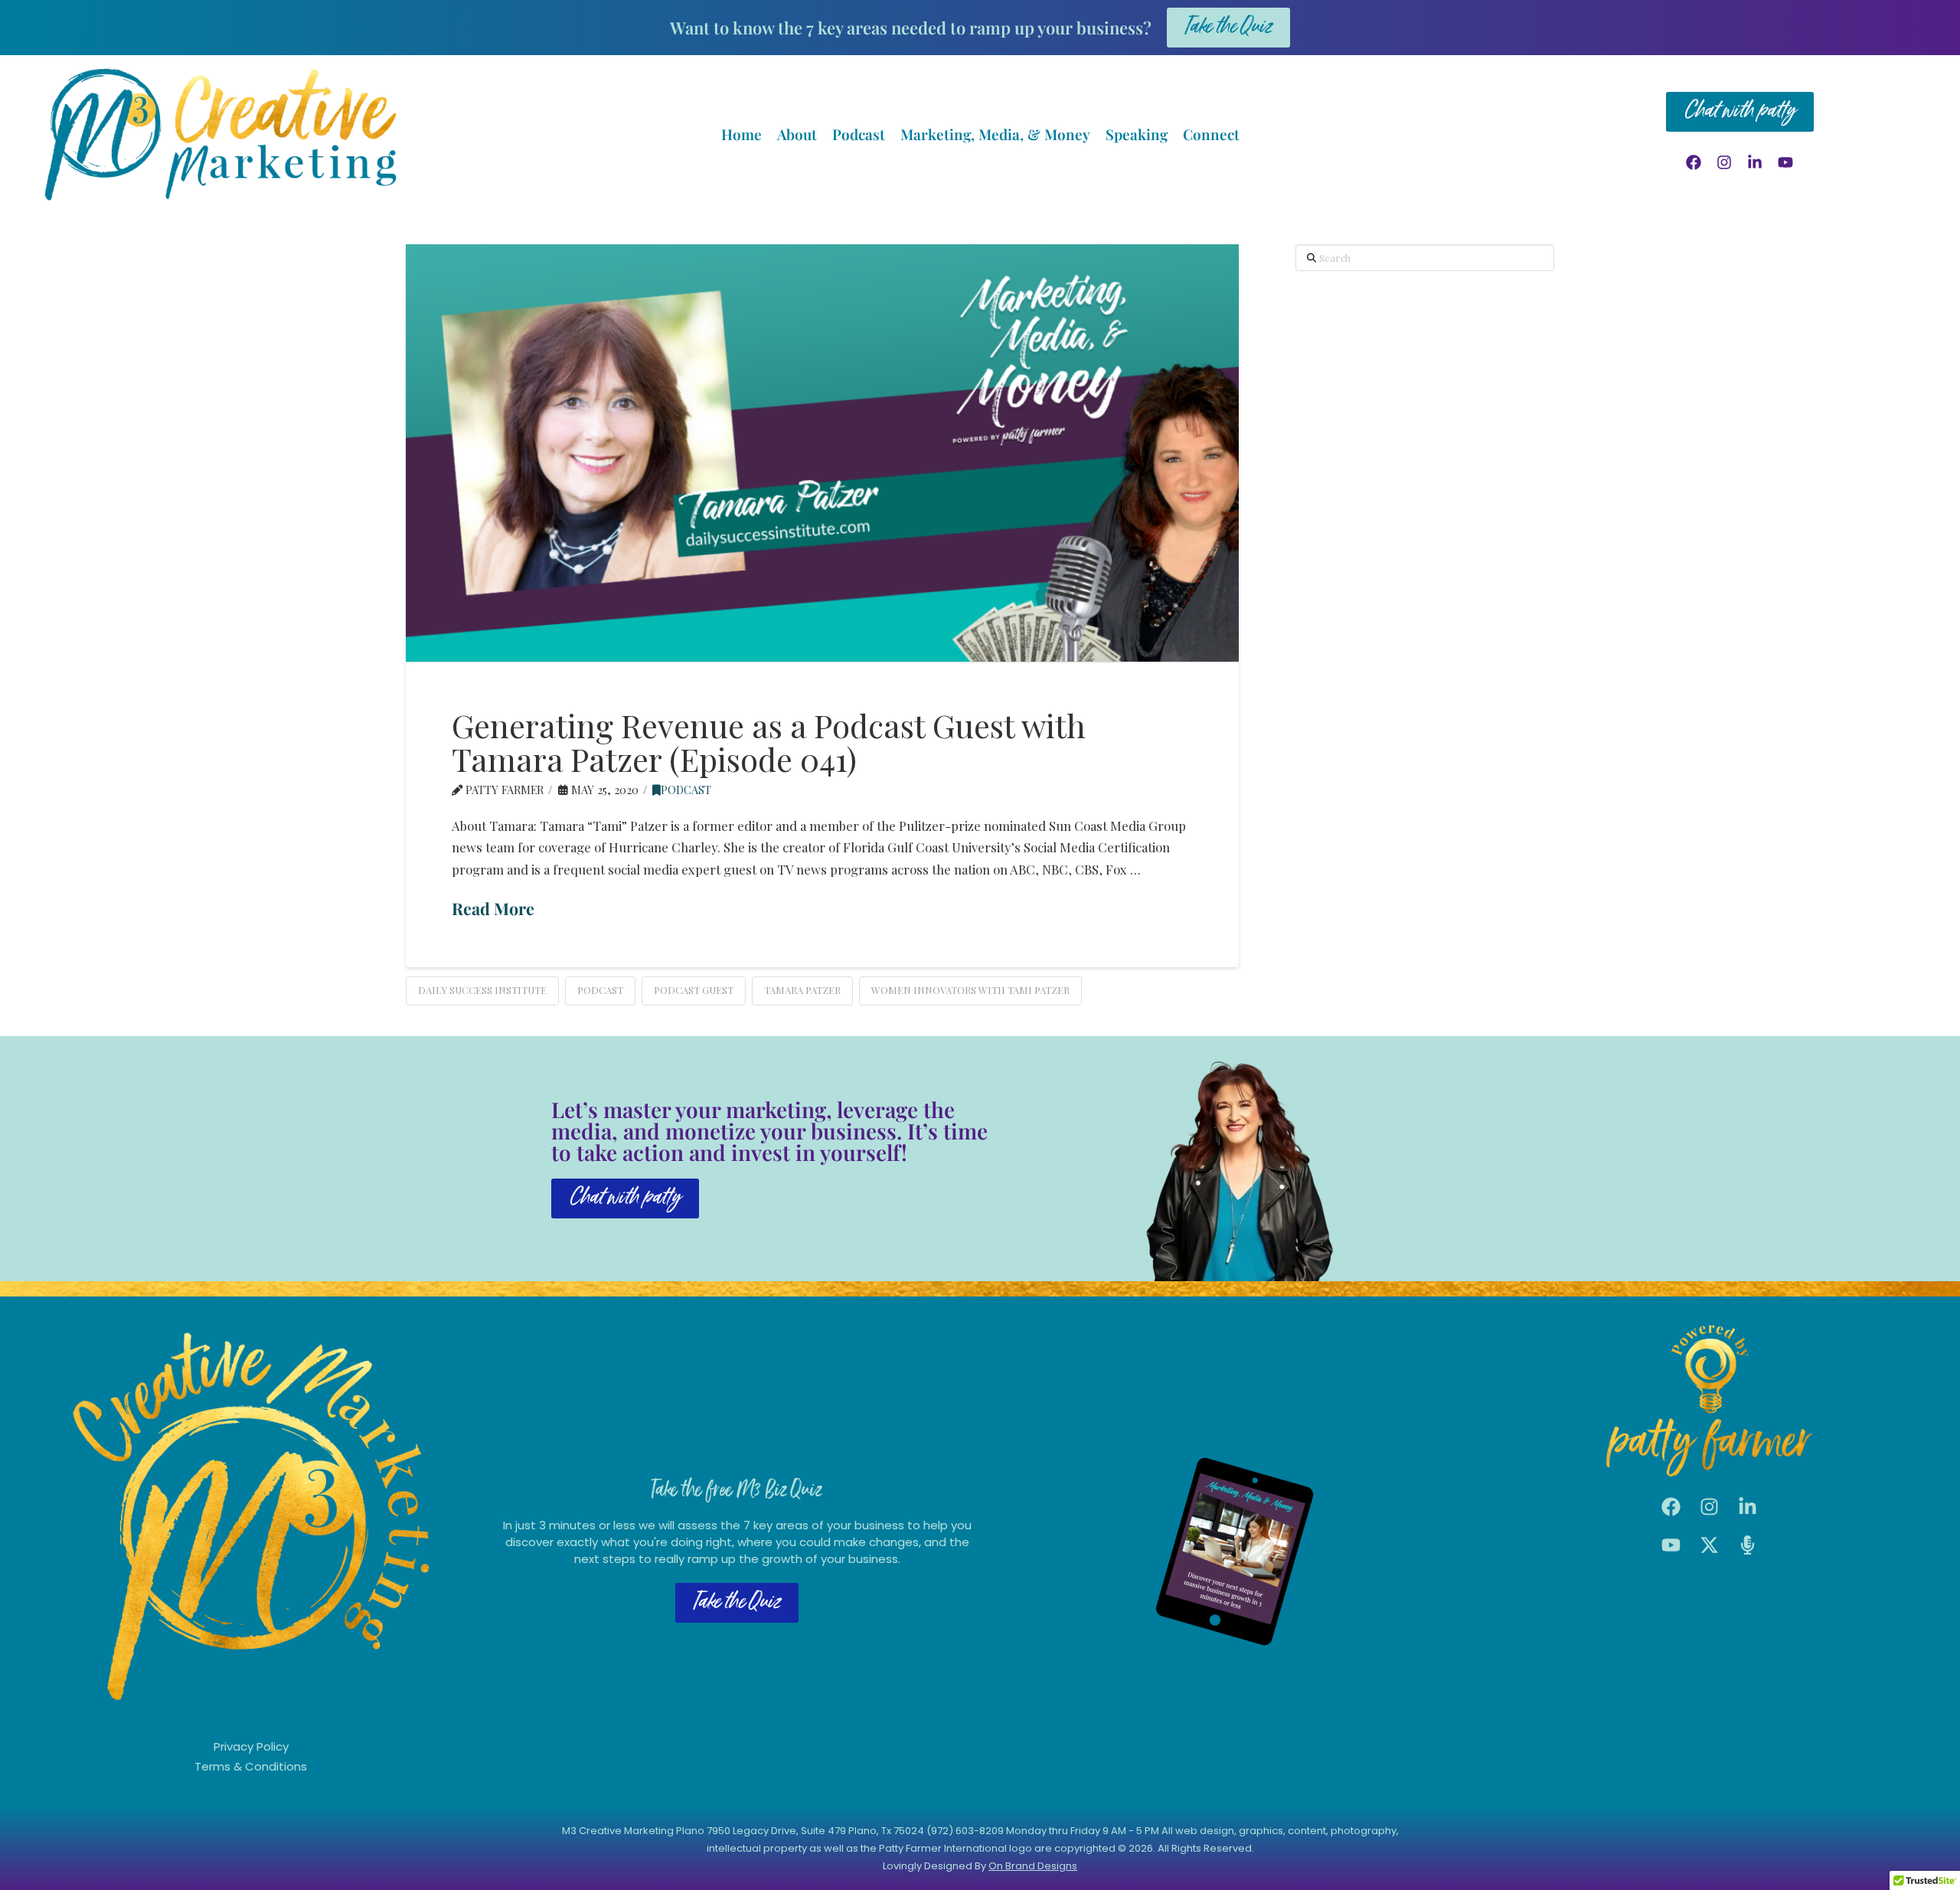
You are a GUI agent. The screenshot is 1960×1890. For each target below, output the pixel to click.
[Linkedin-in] (1755, 162)
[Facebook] (1694, 162)
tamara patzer (802, 990)
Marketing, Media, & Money (995, 134)
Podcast (859, 134)
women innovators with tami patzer (970, 990)
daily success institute (482, 990)
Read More (493, 908)
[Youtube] (1785, 162)
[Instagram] (1724, 162)
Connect (1211, 134)
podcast (686, 790)
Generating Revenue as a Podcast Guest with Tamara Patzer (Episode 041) (769, 742)
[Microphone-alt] (1748, 1545)
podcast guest (694, 990)
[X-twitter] (1710, 1545)
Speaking (1137, 134)
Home (742, 134)
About (797, 134)
